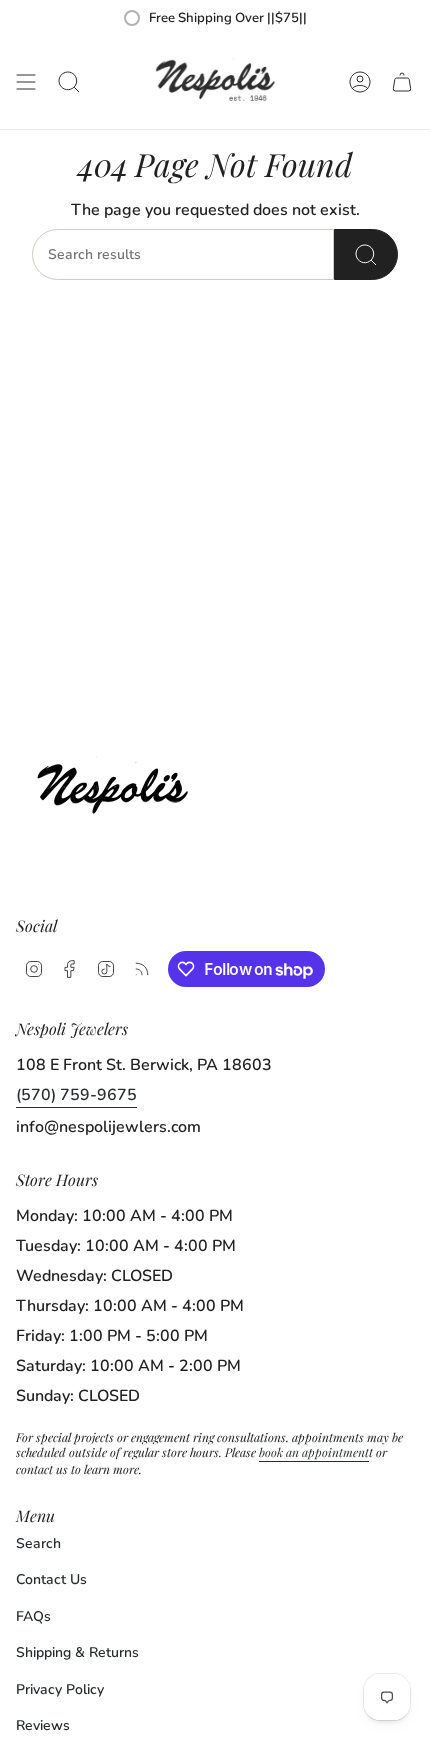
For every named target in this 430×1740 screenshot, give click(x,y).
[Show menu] (26, 82)
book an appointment (314, 1452)
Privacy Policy (60, 1689)
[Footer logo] (118, 783)
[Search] (366, 254)
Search (38, 1543)
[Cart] (402, 82)
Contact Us (51, 1579)
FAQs (33, 1616)
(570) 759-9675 (76, 1095)
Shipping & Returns (77, 1652)
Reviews (43, 1725)
